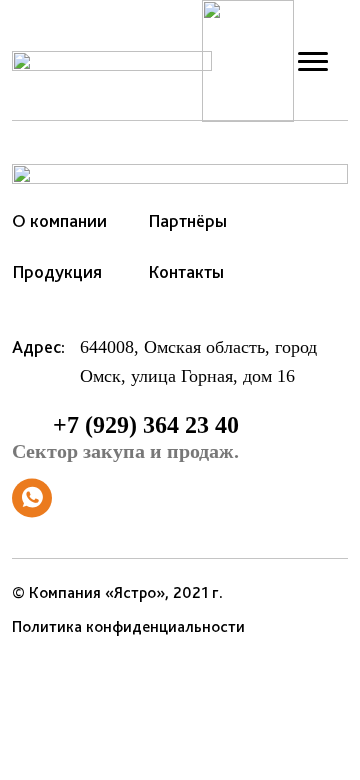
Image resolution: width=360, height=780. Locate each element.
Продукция (57, 271)
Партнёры (187, 220)
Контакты (186, 271)
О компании (59, 220)
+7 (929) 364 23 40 (125, 437)
